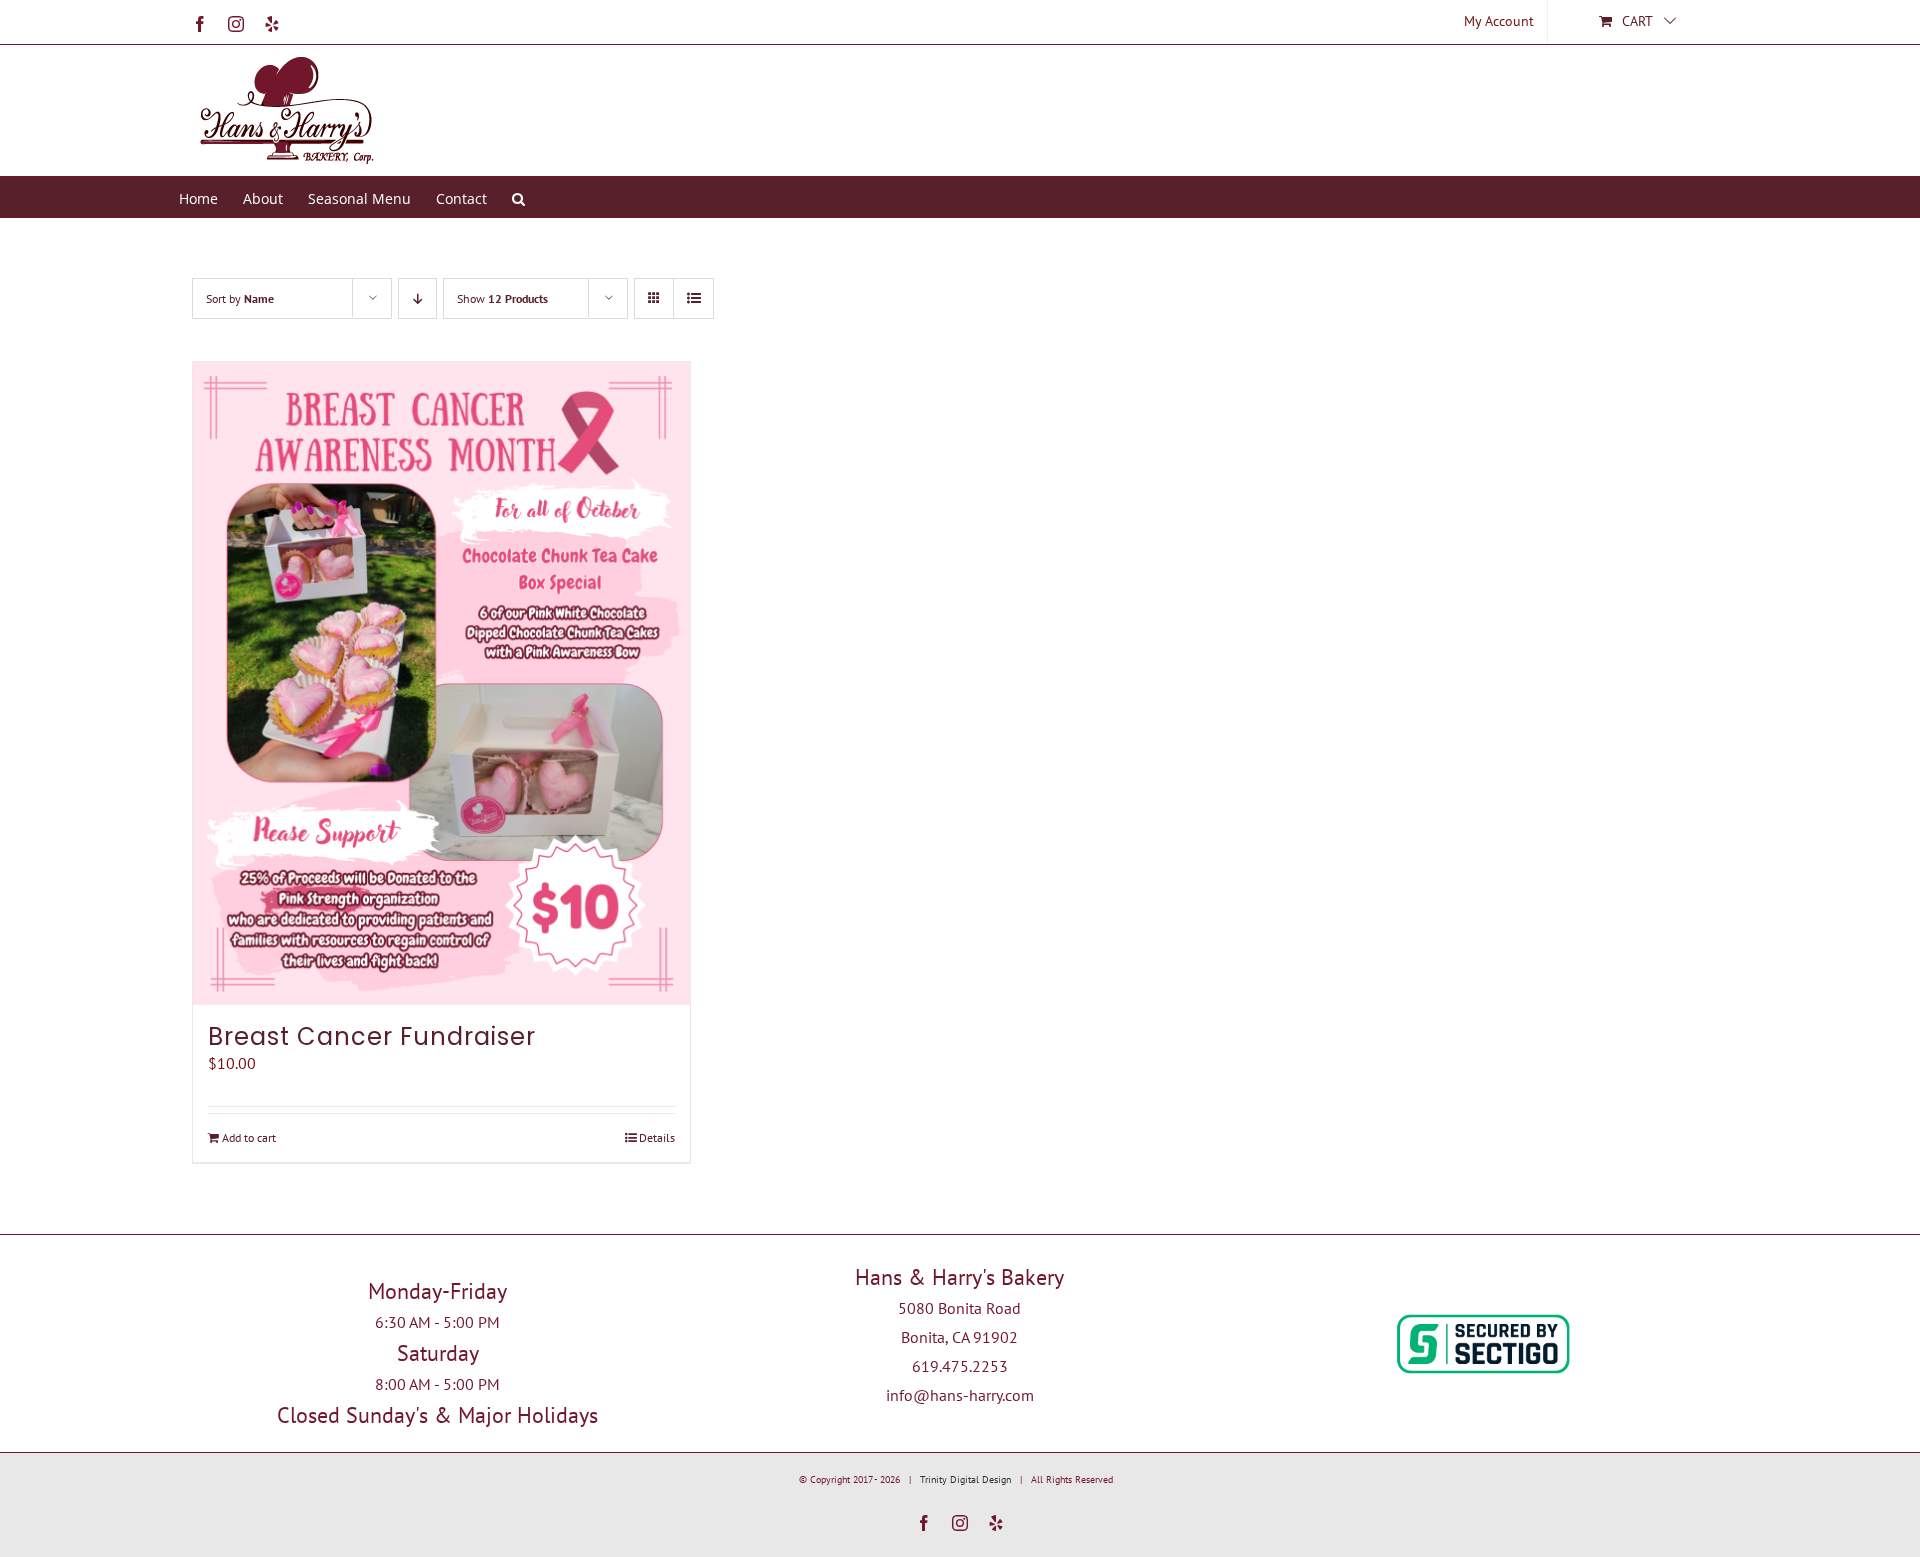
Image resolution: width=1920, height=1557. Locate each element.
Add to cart (249, 1137)
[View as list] (693, 298)
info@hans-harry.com (960, 1395)
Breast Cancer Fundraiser (372, 1036)
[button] (518, 197)
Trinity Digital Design (965, 1479)
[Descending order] (417, 298)
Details (657, 1137)
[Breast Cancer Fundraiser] (441, 683)
